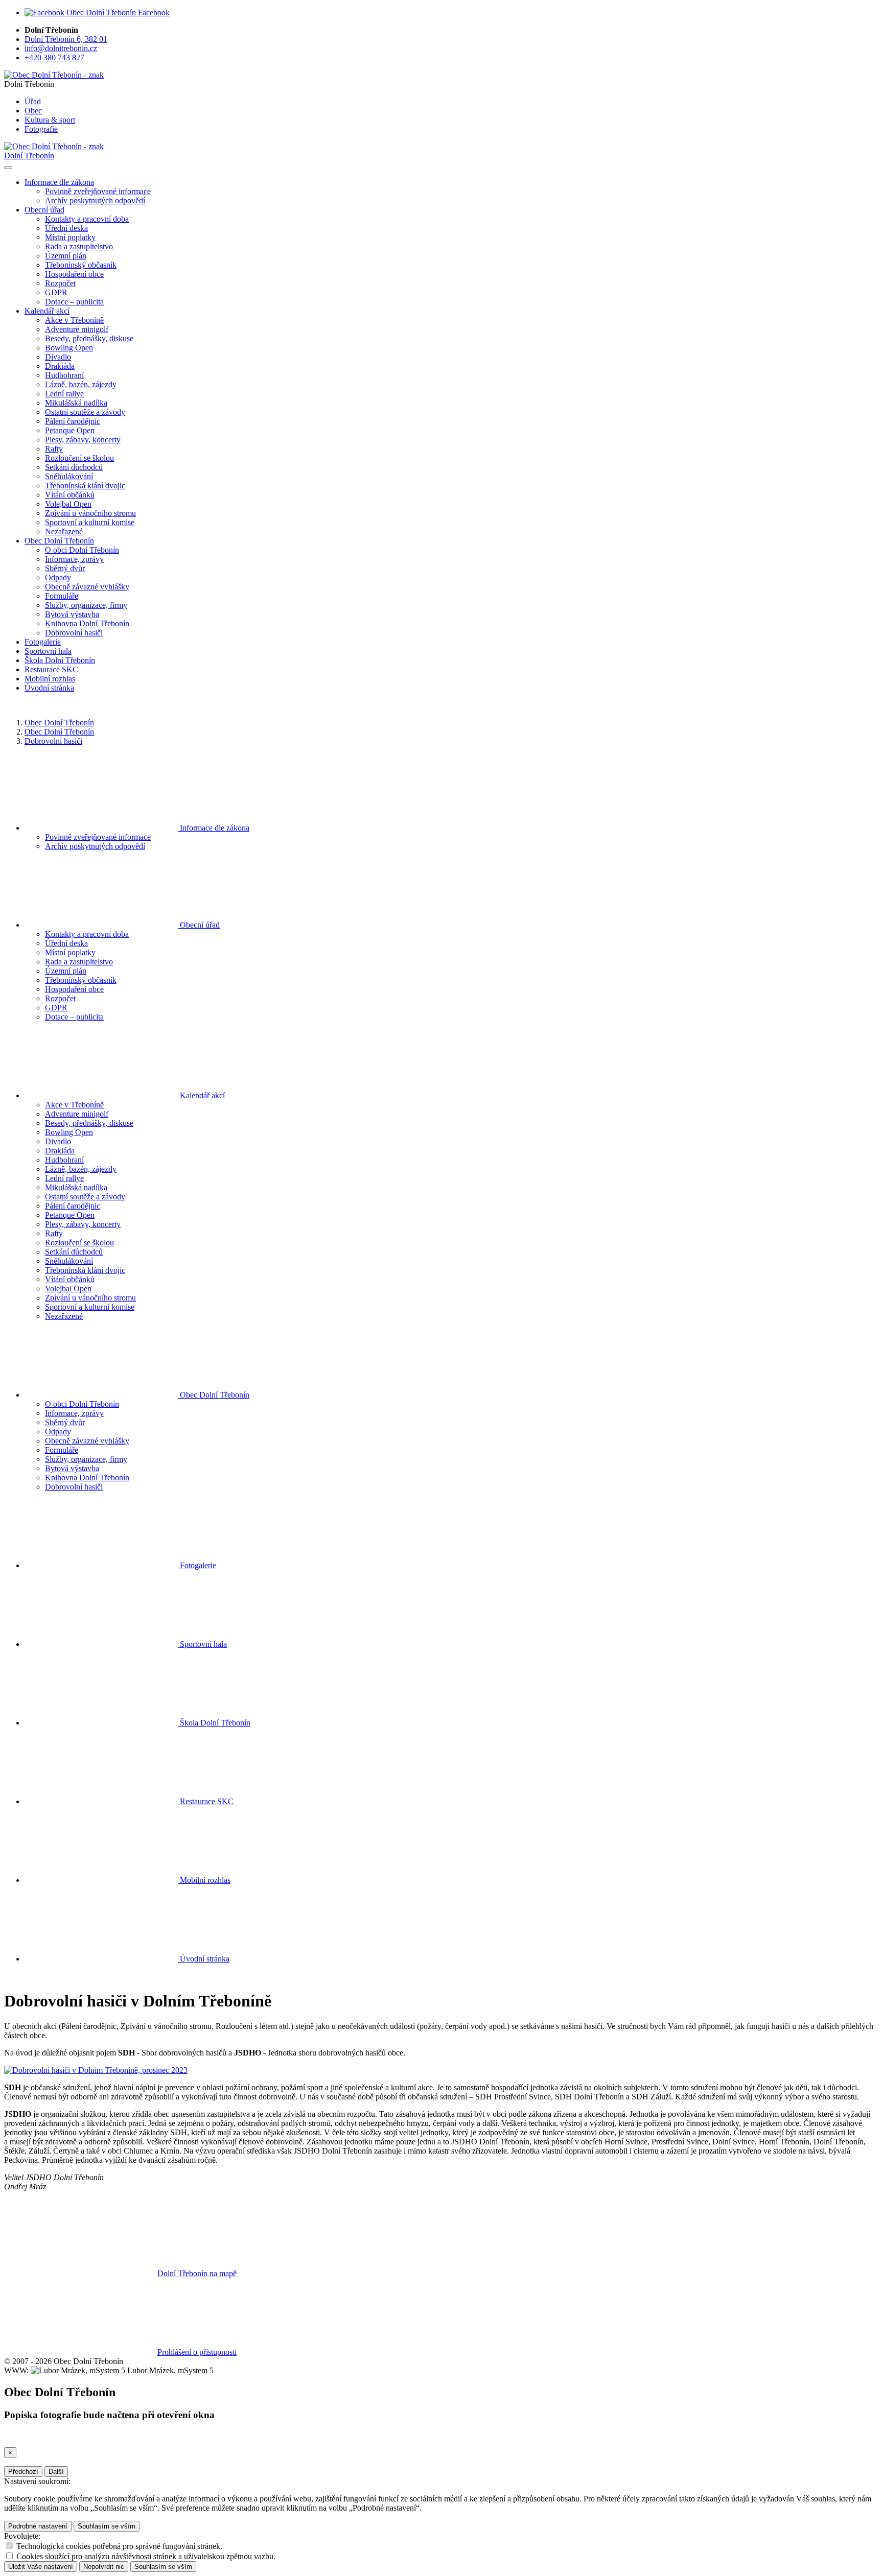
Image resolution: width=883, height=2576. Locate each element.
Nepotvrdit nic (104, 2567)
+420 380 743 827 (54, 57)
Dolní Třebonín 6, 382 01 (66, 39)
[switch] (9, 2546)
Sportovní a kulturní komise (90, 522)
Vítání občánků (70, 495)
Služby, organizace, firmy (86, 605)
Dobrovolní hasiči (74, 633)
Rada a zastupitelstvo (79, 246)
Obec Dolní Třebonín (59, 723)
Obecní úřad (199, 925)
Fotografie (41, 129)
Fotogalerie (43, 642)
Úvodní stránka (49, 688)
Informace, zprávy (74, 559)
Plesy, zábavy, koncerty (83, 440)
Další (56, 2472)
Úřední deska (66, 228)
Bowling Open (69, 348)
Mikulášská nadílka (76, 403)
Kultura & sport (50, 120)
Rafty (54, 449)
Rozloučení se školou (79, 458)
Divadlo (58, 357)
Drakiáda (60, 366)
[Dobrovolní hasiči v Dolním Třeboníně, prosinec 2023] (96, 2070)
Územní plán (66, 256)
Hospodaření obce (74, 274)
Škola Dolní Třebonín (60, 660)
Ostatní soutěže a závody (85, 412)
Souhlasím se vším (107, 2526)
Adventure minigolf (77, 329)
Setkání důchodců (74, 467)
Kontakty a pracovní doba (87, 219)
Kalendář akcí (201, 1095)
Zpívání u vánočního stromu (90, 513)
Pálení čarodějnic (73, 421)
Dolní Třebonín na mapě (197, 2273)
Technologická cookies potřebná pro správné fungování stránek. (119, 2546)
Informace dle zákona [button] (59, 182)
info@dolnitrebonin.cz (61, 48)
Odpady (58, 577)
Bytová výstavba (72, 614)
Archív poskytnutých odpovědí (95, 200)
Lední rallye (64, 394)
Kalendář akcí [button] (47, 311)
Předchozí (23, 2472)
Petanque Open (70, 430)
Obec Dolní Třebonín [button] (59, 541)
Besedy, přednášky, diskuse (89, 338)
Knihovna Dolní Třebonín (87, 623)
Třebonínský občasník (81, 265)
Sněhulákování (69, 476)
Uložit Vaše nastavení (41, 2567)
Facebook (153, 13)
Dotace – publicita (74, 302)
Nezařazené (64, 531)
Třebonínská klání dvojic (85, 486)
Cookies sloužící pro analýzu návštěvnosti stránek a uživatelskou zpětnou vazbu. (146, 2556)
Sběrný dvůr (65, 568)
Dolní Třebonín (29, 156)
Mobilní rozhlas (50, 679)
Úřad (33, 101)
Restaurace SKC (51, 669)
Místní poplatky (70, 237)
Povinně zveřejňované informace (98, 191)
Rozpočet (60, 283)
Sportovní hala (48, 651)
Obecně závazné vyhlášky (87, 587)
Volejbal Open (68, 504)
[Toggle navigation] (8, 168)
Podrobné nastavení (38, 2526)
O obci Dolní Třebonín (82, 550)
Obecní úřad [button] (44, 210)
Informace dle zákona (214, 828)
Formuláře (62, 596)
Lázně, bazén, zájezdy (81, 384)
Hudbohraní (64, 375)
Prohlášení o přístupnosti (197, 2352)
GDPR (56, 292)
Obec (33, 111)
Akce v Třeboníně (74, 320)
